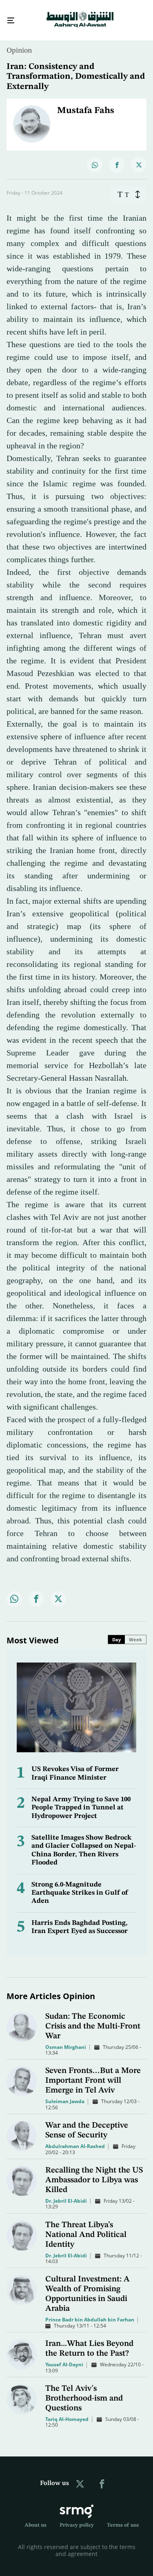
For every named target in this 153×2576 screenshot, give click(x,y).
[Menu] (8, 17)
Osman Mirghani (66, 2040)
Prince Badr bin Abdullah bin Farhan (90, 2312)
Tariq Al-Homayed (67, 2412)
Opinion (19, 43)
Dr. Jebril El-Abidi (66, 2194)
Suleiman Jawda (65, 2094)
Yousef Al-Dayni (64, 2357)
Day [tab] (116, 1632)
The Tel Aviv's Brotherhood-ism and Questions (84, 2391)
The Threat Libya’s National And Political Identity (86, 2228)
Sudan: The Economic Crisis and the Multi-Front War (93, 2019)
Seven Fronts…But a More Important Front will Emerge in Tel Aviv (93, 2073)
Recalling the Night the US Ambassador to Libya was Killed (94, 2173)
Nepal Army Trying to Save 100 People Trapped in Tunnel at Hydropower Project (81, 1800)
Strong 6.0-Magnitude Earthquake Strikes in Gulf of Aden (80, 1886)
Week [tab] (135, 1632)
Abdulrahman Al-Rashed (75, 2139)
